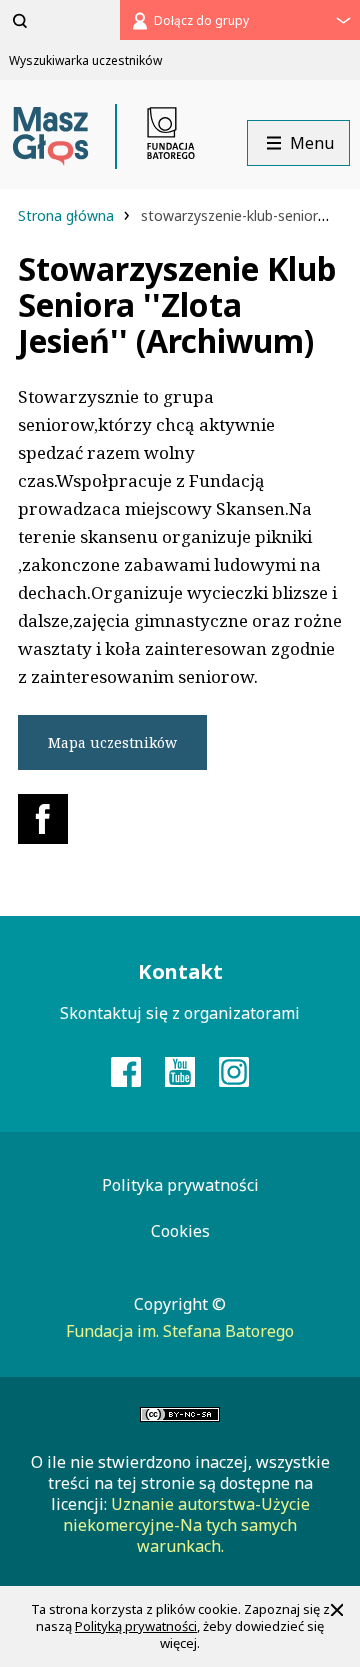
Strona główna (68, 215)
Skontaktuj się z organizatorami (180, 1013)
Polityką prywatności (136, 1626)
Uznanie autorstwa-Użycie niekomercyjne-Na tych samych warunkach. (186, 1525)
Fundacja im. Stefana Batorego (180, 1331)
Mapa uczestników (112, 742)
